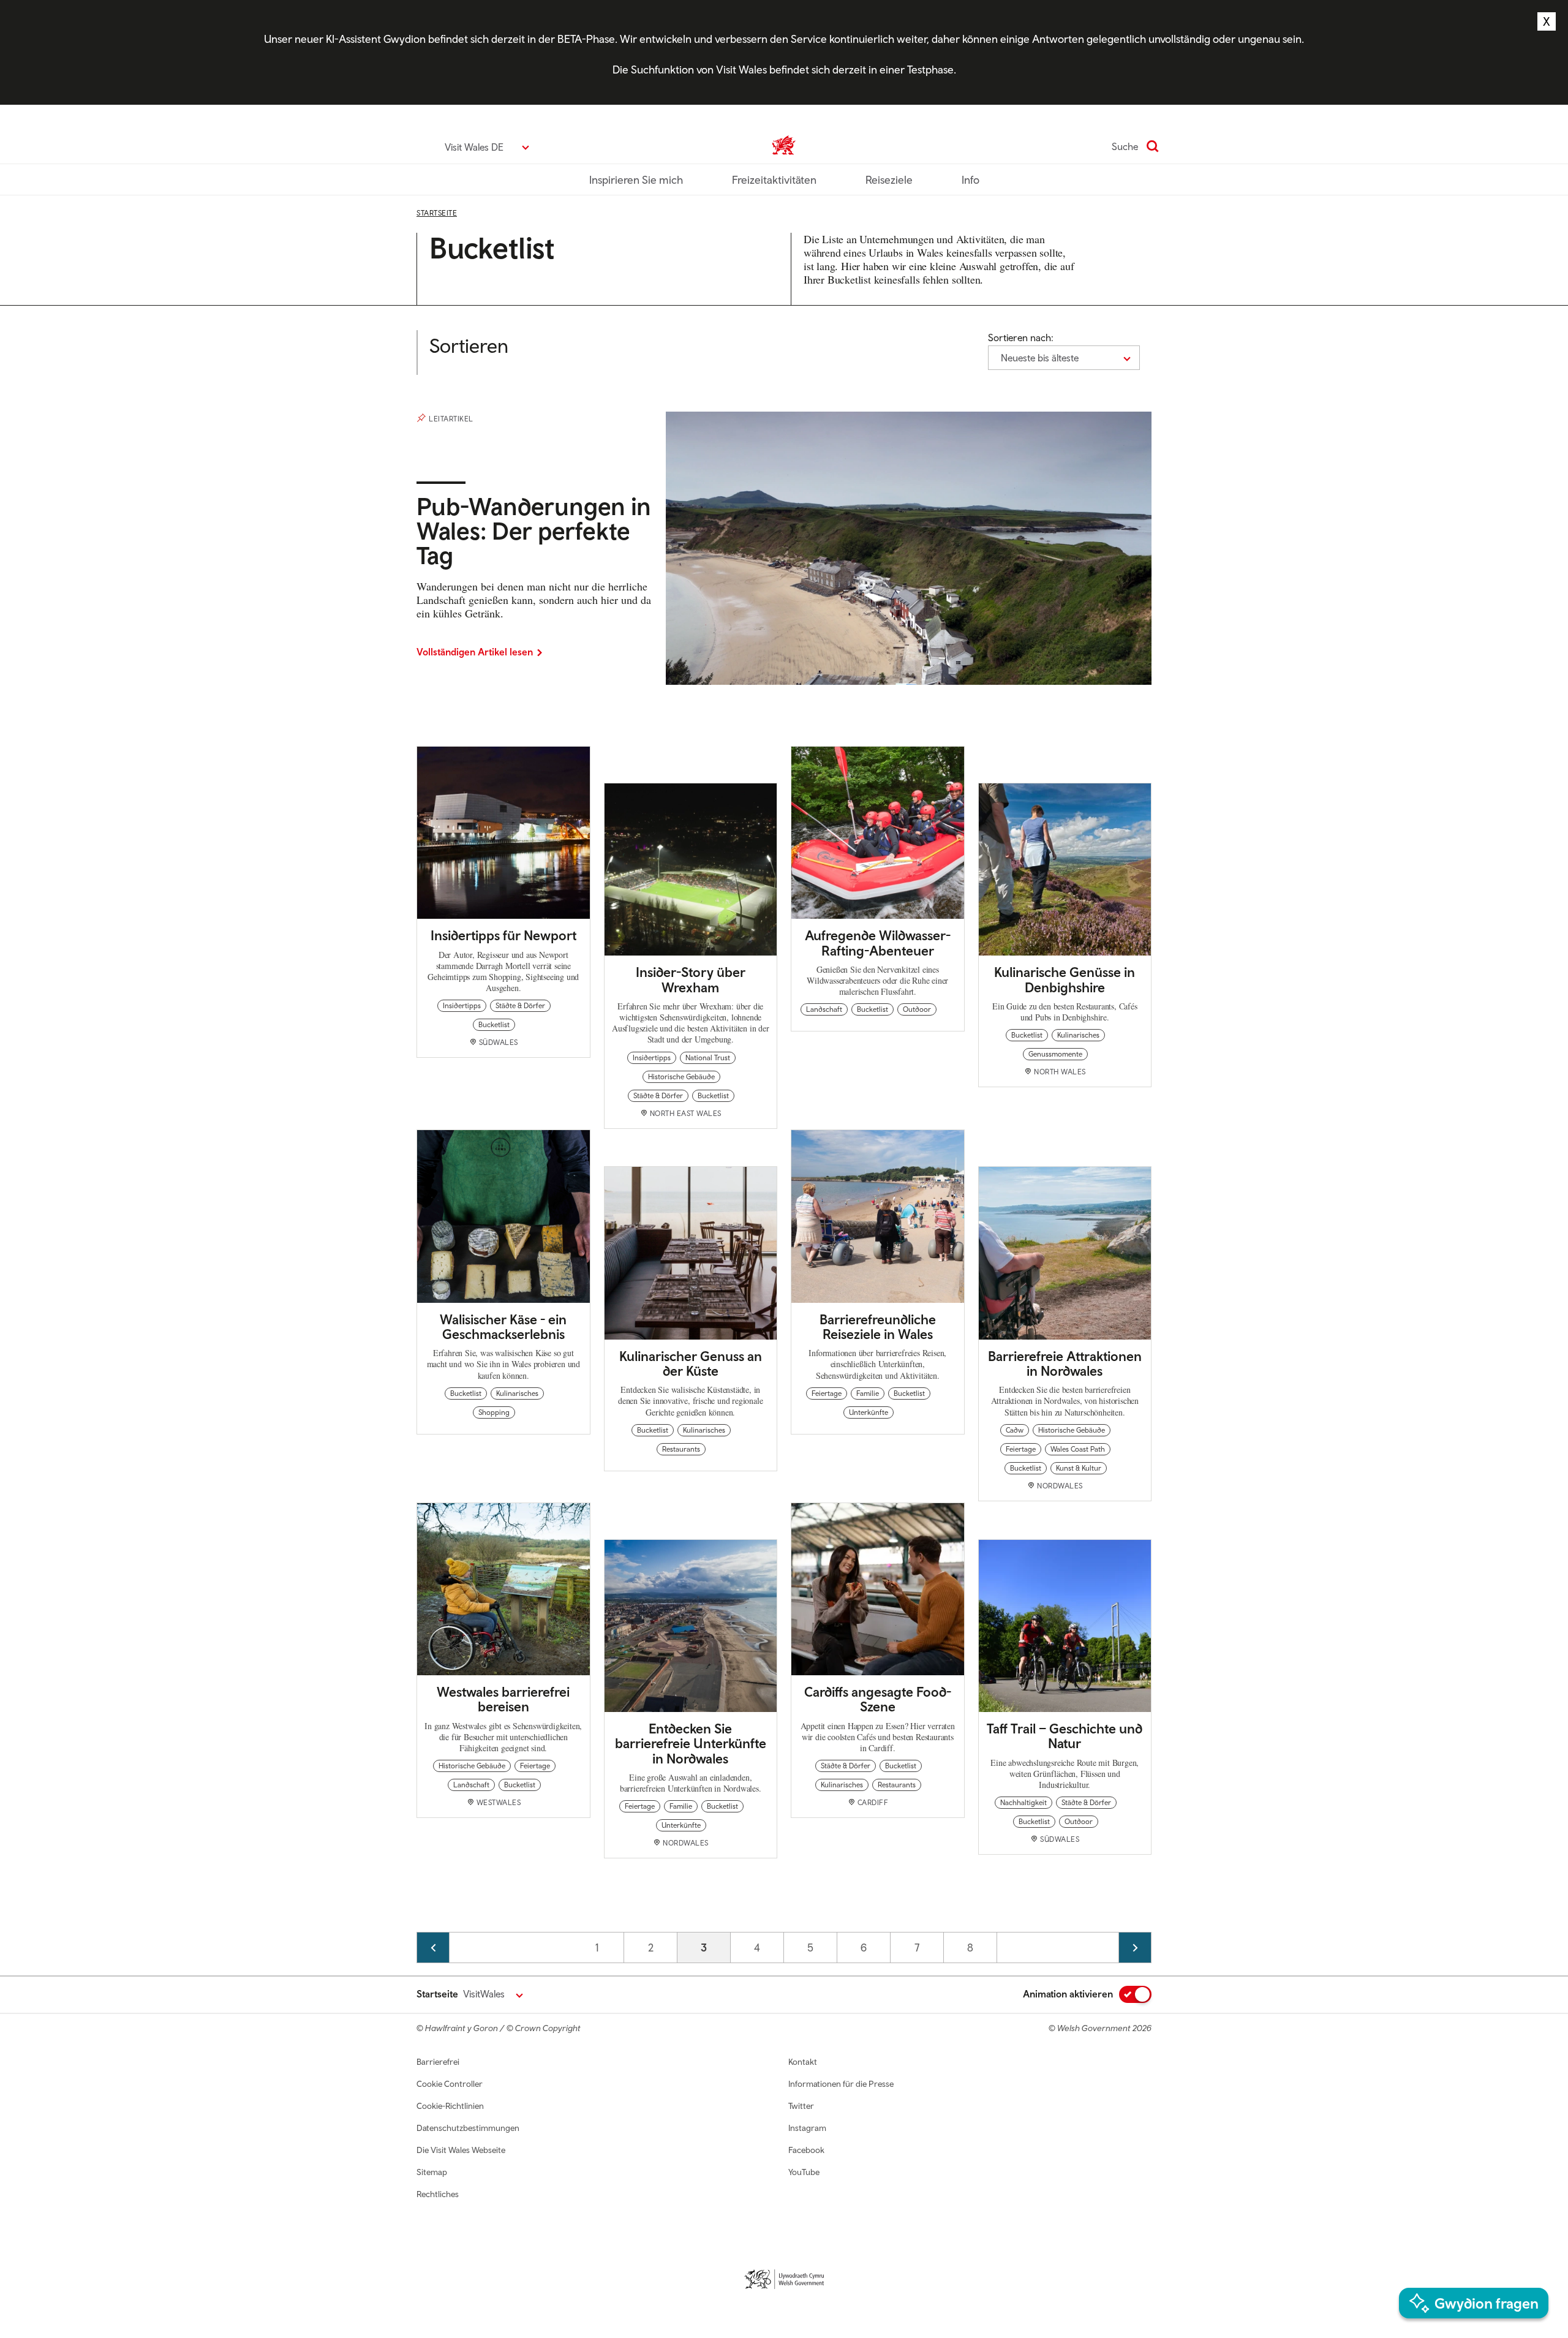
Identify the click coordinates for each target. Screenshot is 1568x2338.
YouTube (804, 2172)
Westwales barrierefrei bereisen (503, 1699)
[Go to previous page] (433, 1948)
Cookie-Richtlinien (450, 2106)
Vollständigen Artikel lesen (475, 652)
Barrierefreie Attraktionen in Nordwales (1065, 1363)
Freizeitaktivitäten (774, 180)
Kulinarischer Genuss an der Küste (691, 1363)
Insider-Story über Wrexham (691, 979)
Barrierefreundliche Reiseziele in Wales (878, 1327)
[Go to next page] (1135, 1948)
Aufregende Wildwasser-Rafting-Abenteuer (878, 943)
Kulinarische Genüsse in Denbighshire (1065, 979)
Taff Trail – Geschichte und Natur (1065, 1736)
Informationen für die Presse (841, 2084)
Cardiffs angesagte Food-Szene (878, 1699)
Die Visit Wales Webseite (461, 2150)
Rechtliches (438, 2194)
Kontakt (803, 2062)
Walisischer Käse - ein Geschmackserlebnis (503, 1327)
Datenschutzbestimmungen (468, 2128)
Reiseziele (889, 180)
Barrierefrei (438, 2062)
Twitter (801, 2106)
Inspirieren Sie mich (636, 180)
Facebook (806, 2150)
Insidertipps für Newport (503, 935)
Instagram (807, 2128)
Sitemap (432, 2172)
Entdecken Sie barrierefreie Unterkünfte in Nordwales (691, 1743)
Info (971, 180)
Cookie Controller (450, 2084)
